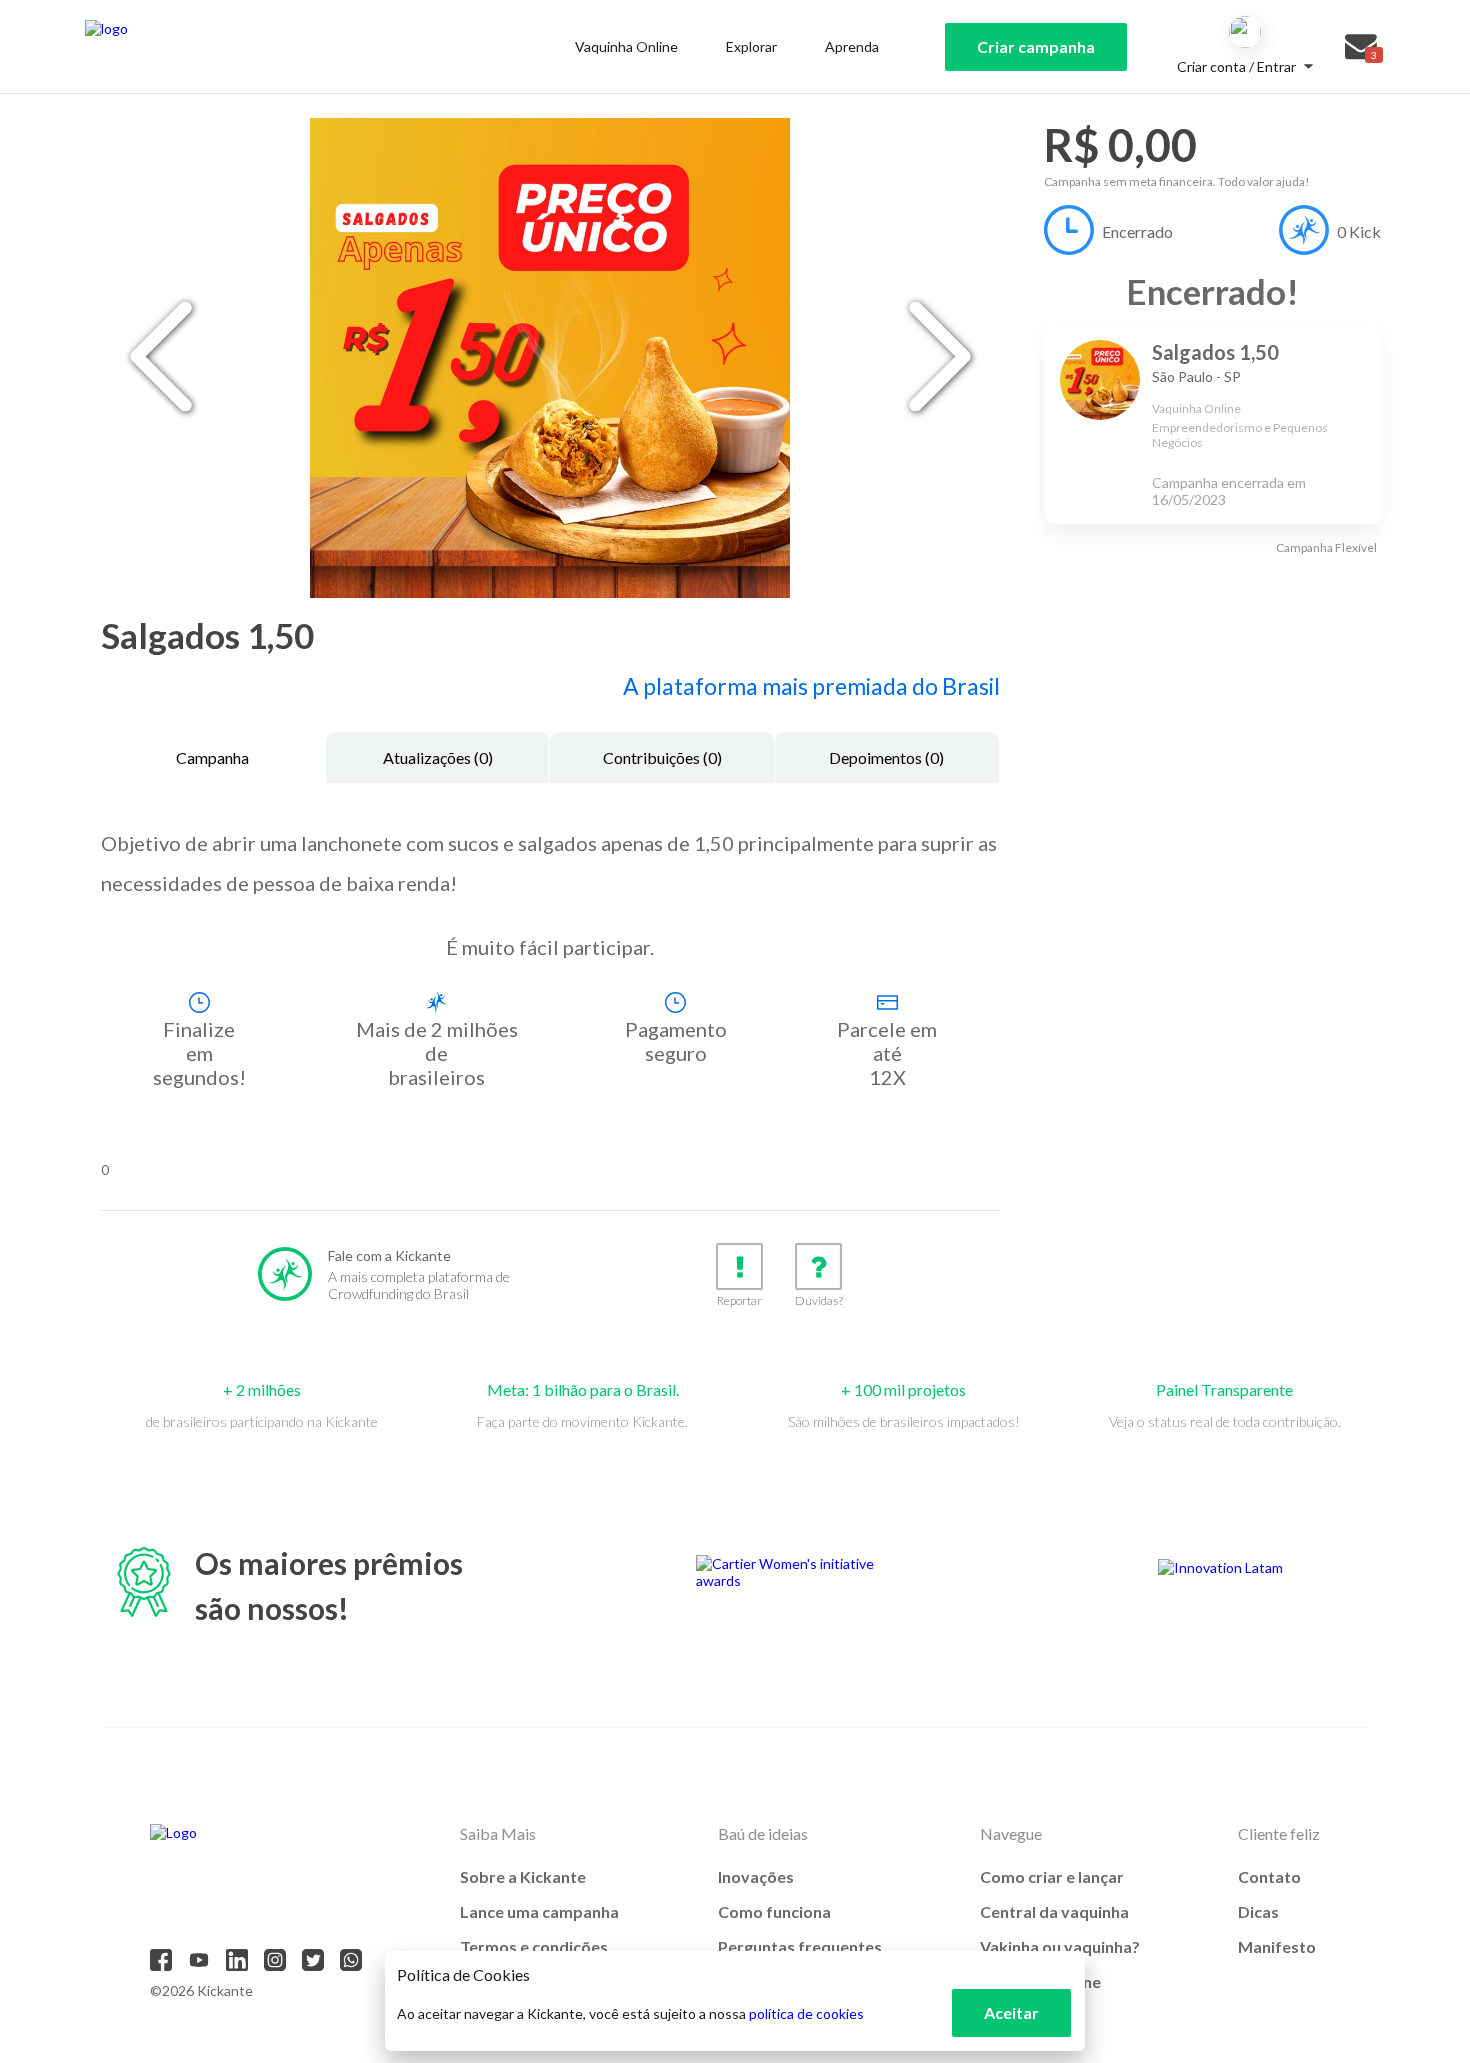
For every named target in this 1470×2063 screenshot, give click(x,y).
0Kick (1359, 231)
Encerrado (1137, 231)
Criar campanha (1036, 46)
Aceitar (1011, 2012)
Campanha (212, 757)
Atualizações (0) (438, 757)
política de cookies (806, 2013)
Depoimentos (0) (886, 757)
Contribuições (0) (662, 757)
